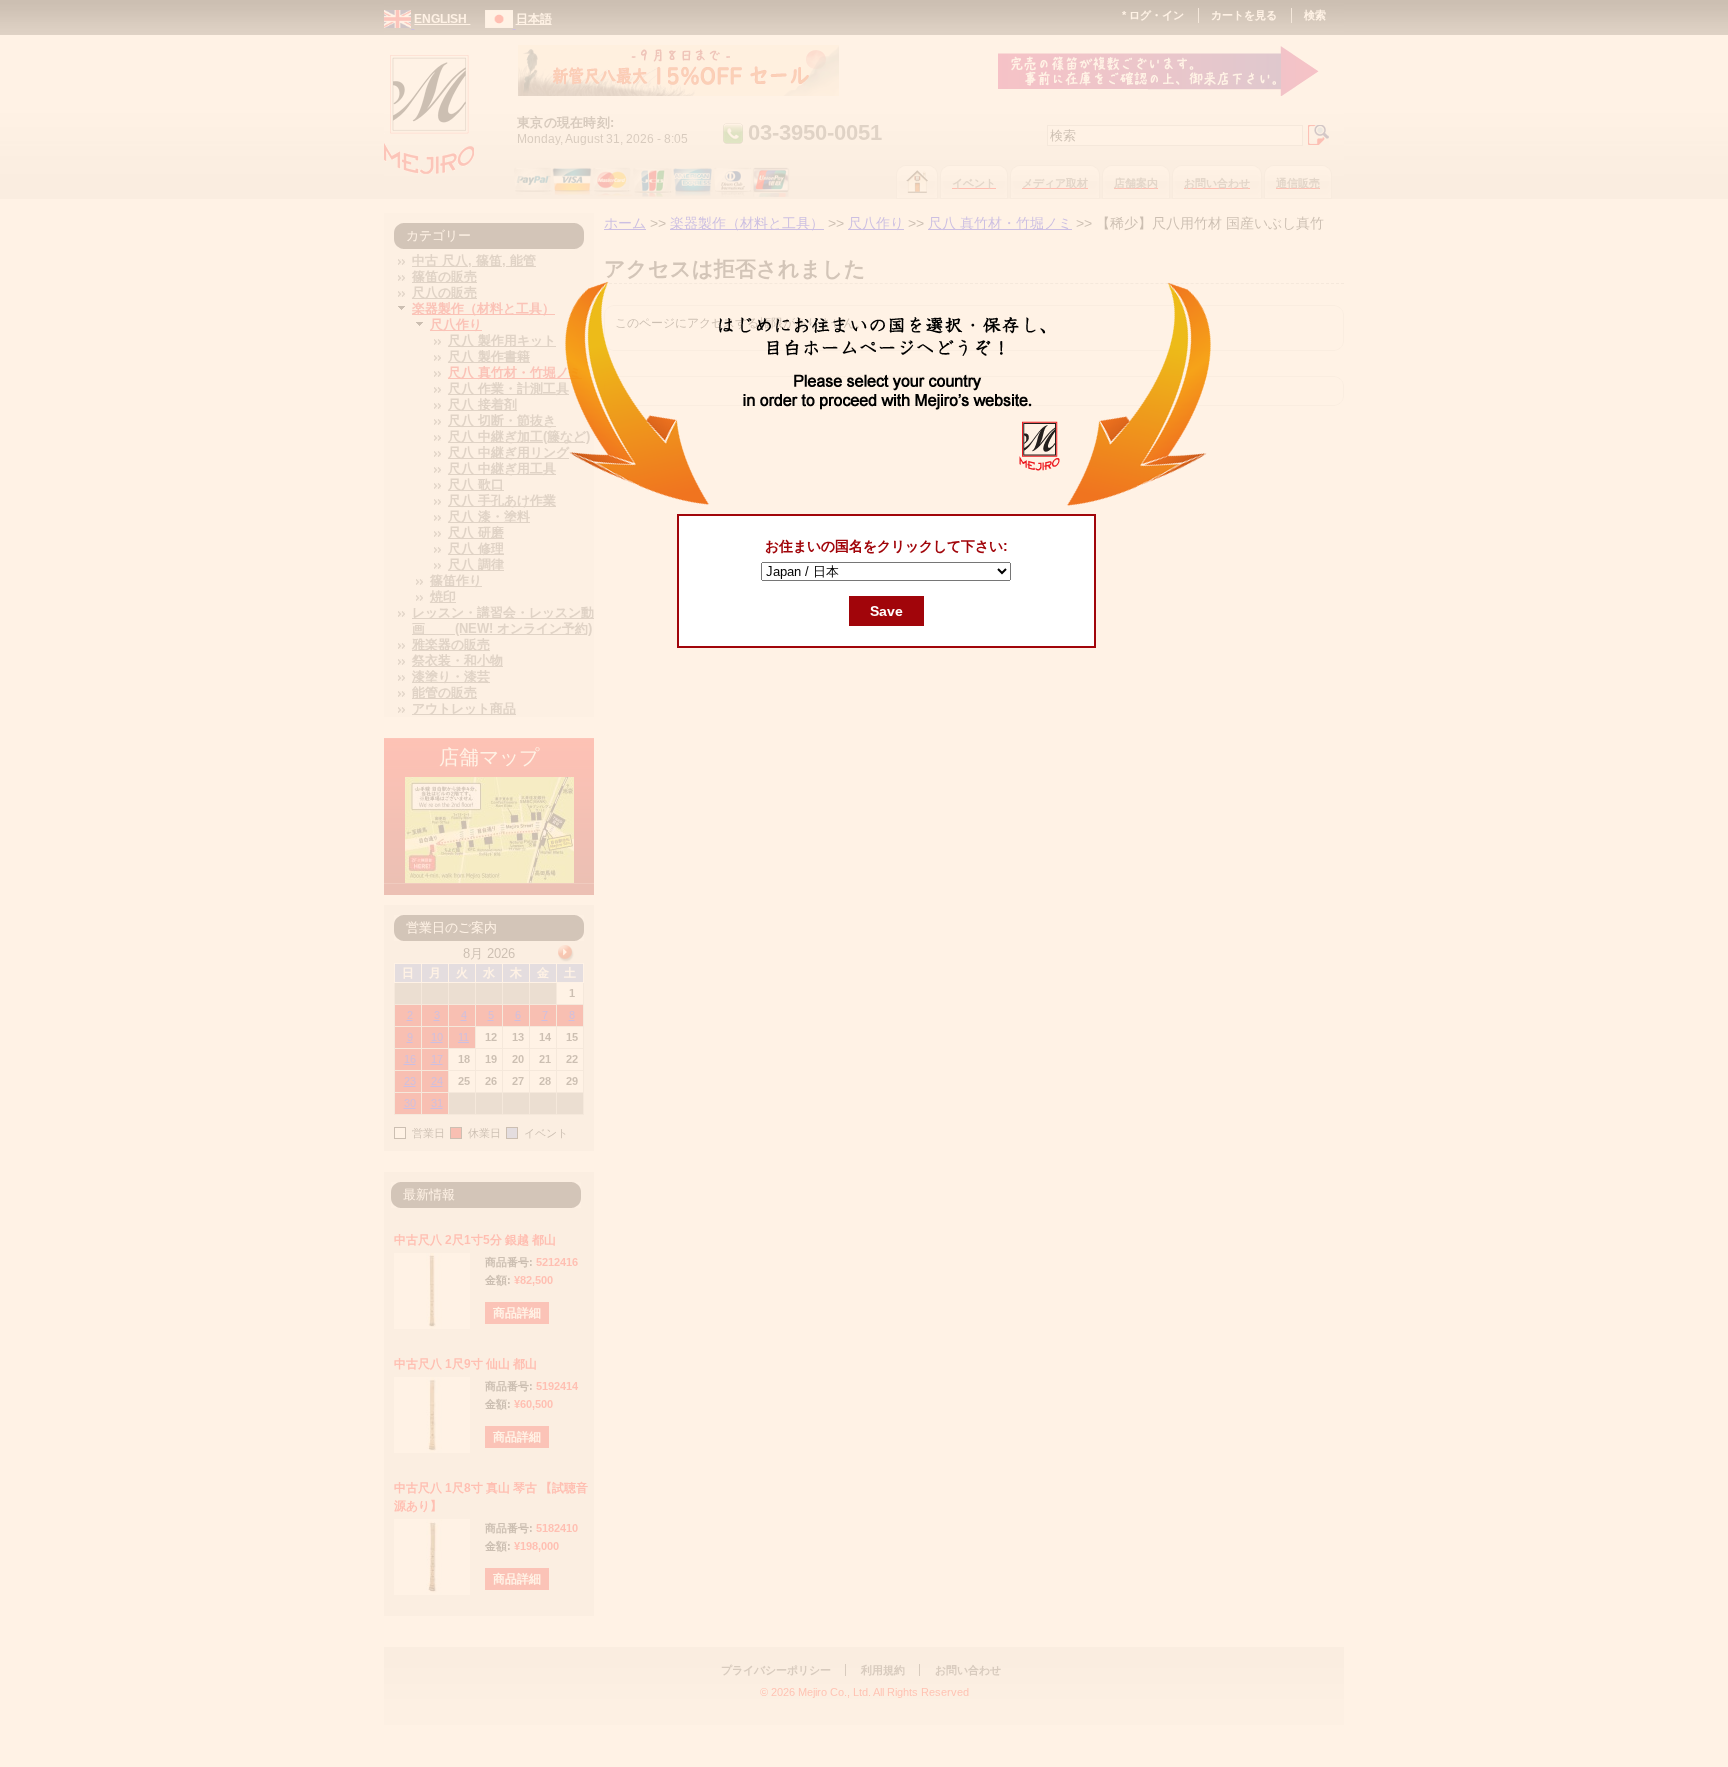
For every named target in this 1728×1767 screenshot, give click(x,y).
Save (886, 611)
